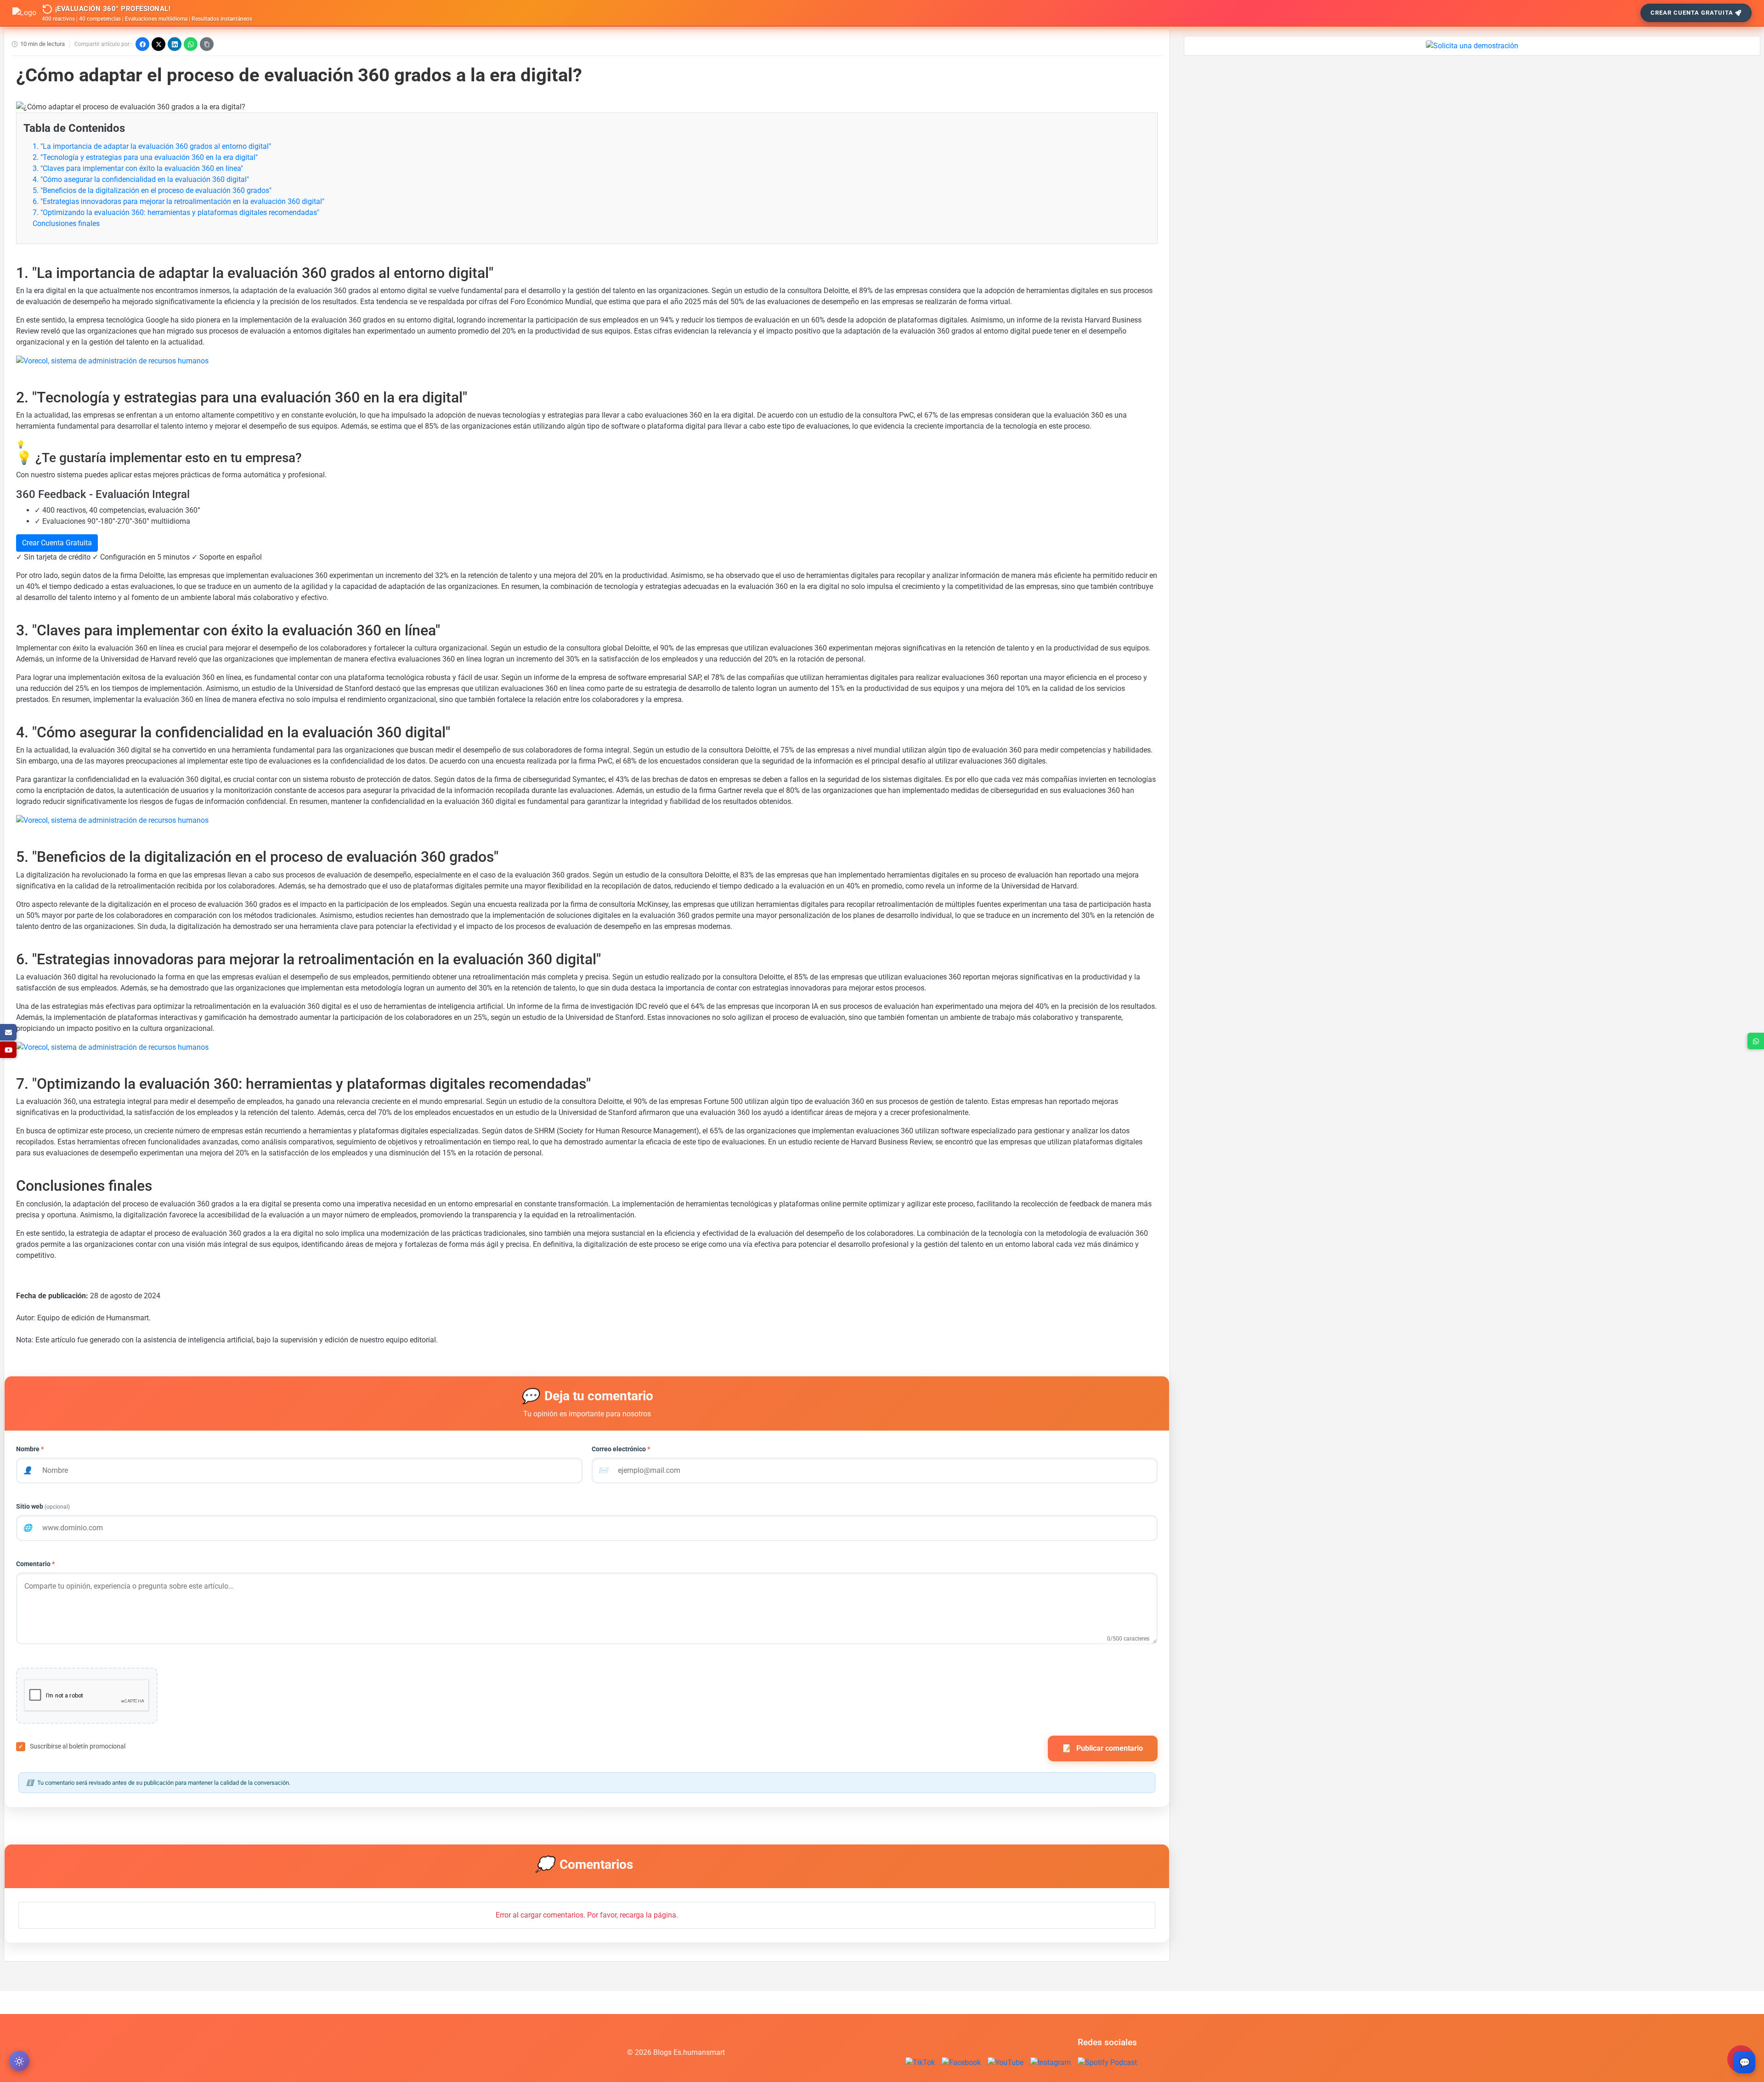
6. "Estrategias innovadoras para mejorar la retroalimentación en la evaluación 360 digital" (178, 201)
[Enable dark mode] (19, 2061)
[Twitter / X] (158, 44)
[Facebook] (142, 44)
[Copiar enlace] (207, 44)
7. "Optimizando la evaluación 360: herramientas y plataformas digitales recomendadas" (176, 212)
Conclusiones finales (66, 223)
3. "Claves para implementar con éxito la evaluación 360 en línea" (138, 168)
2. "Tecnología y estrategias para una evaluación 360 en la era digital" (145, 157)
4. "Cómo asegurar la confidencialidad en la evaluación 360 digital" (141, 179)
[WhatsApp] (191, 44)
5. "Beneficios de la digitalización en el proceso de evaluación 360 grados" (152, 190)
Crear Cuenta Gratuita (1692, 13)
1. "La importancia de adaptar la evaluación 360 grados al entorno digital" (152, 146)
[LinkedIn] (175, 44)
